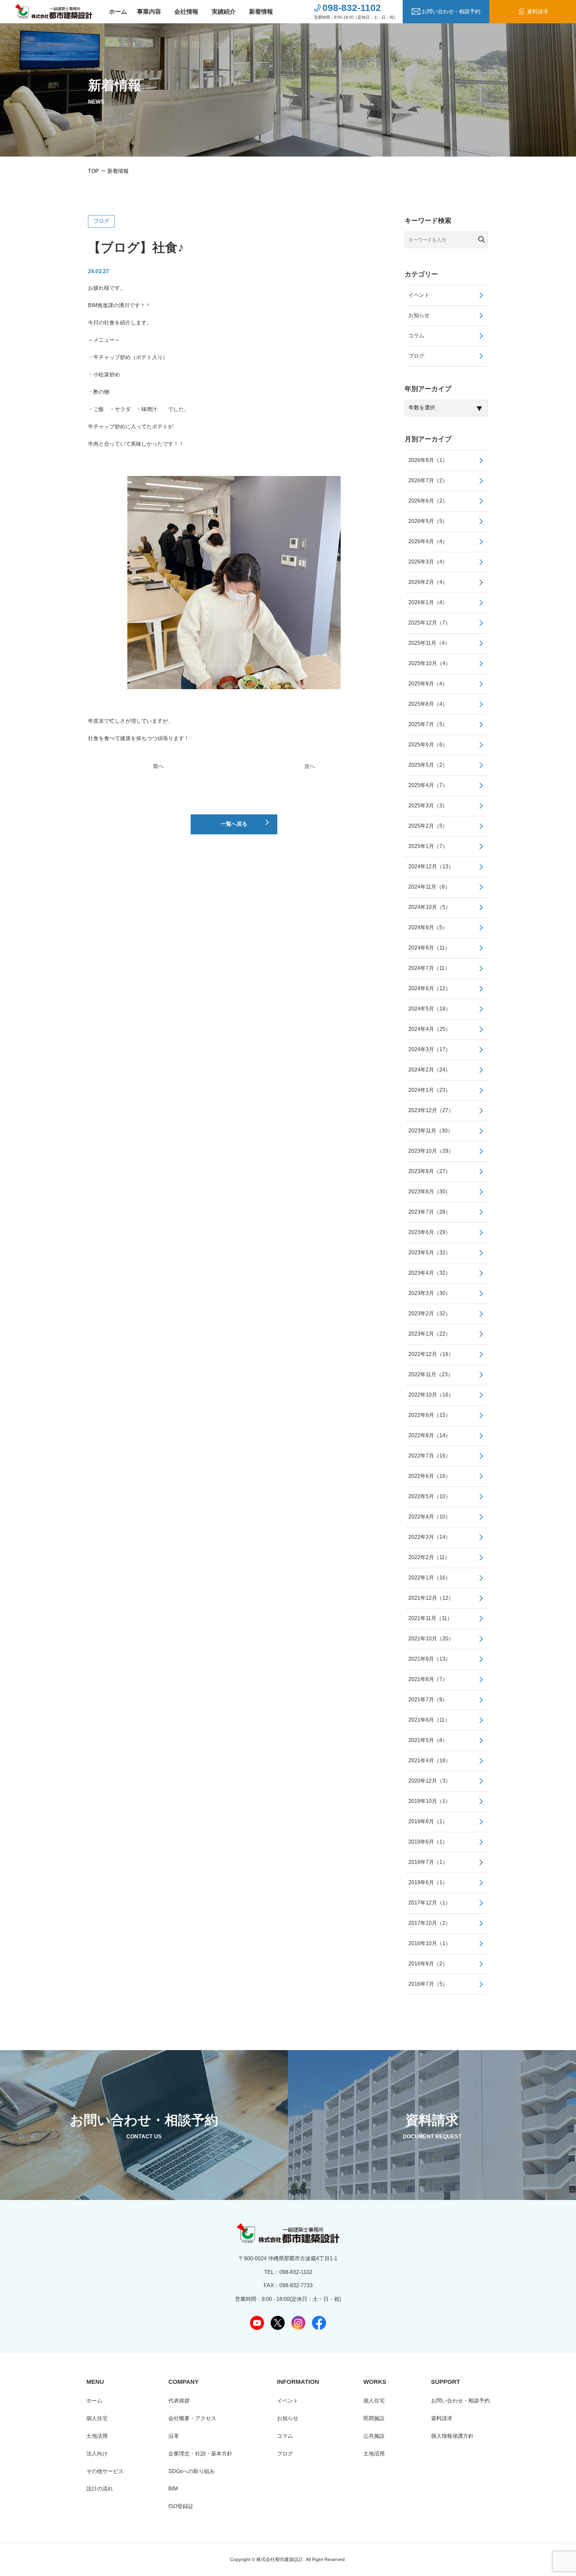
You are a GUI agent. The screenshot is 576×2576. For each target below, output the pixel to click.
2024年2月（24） (429, 1070)
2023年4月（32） (429, 1273)
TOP (93, 171)
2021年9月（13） (429, 1659)
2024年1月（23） (429, 1090)
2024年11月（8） (429, 887)
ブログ (101, 221)
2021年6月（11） (429, 1720)
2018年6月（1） (428, 1882)
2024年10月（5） (429, 907)
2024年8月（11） (429, 948)
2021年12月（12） (431, 1598)
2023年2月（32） (429, 1313)
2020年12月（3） (429, 1781)
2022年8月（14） (429, 1435)
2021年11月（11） (430, 1618)
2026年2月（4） (428, 582)
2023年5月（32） (429, 1253)
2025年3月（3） (428, 806)
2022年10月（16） (431, 1395)
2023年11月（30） (431, 1131)
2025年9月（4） (428, 684)
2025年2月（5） (428, 826)
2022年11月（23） (431, 1374)
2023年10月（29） (431, 1151)
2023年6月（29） (429, 1232)
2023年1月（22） (429, 1334)
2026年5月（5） (428, 521)
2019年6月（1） (428, 1842)
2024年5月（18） (429, 1009)
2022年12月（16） (431, 1354)
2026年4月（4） (428, 541)
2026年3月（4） (428, 562)
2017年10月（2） (429, 1923)
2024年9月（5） (428, 927)
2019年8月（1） (428, 1821)
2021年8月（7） (428, 1679)
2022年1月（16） (429, 1578)
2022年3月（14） (429, 1537)
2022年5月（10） (429, 1496)
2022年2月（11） (429, 1557)
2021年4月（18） (429, 1760)
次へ (310, 766)
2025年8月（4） (428, 704)
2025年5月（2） (428, 765)
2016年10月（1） (429, 1943)
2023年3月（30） (429, 1293)
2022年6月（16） (429, 1476)
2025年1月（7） (428, 846)
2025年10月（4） (429, 663)
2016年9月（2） (428, 1964)
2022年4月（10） (429, 1517)
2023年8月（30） (429, 1192)
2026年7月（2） (428, 480)
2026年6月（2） (428, 501)
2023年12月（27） (431, 1110)
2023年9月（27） (429, 1171)
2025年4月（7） (428, 785)
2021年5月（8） (428, 1740)
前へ (158, 766)
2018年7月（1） (428, 1862)
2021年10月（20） (431, 1639)
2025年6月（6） (428, 745)
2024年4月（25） (429, 1029)
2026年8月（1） (428, 460)
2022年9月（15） (429, 1415)
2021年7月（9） (428, 1700)
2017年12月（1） (429, 1903)
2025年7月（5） (428, 724)
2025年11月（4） (429, 643)
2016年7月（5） (428, 1984)
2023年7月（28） (429, 1212)
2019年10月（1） (429, 1801)
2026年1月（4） (428, 602)
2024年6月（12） (429, 988)
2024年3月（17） (429, 1049)
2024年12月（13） (431, 866)
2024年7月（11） (429, 968)
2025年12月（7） (429, 623)
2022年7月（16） (429, 1456)
